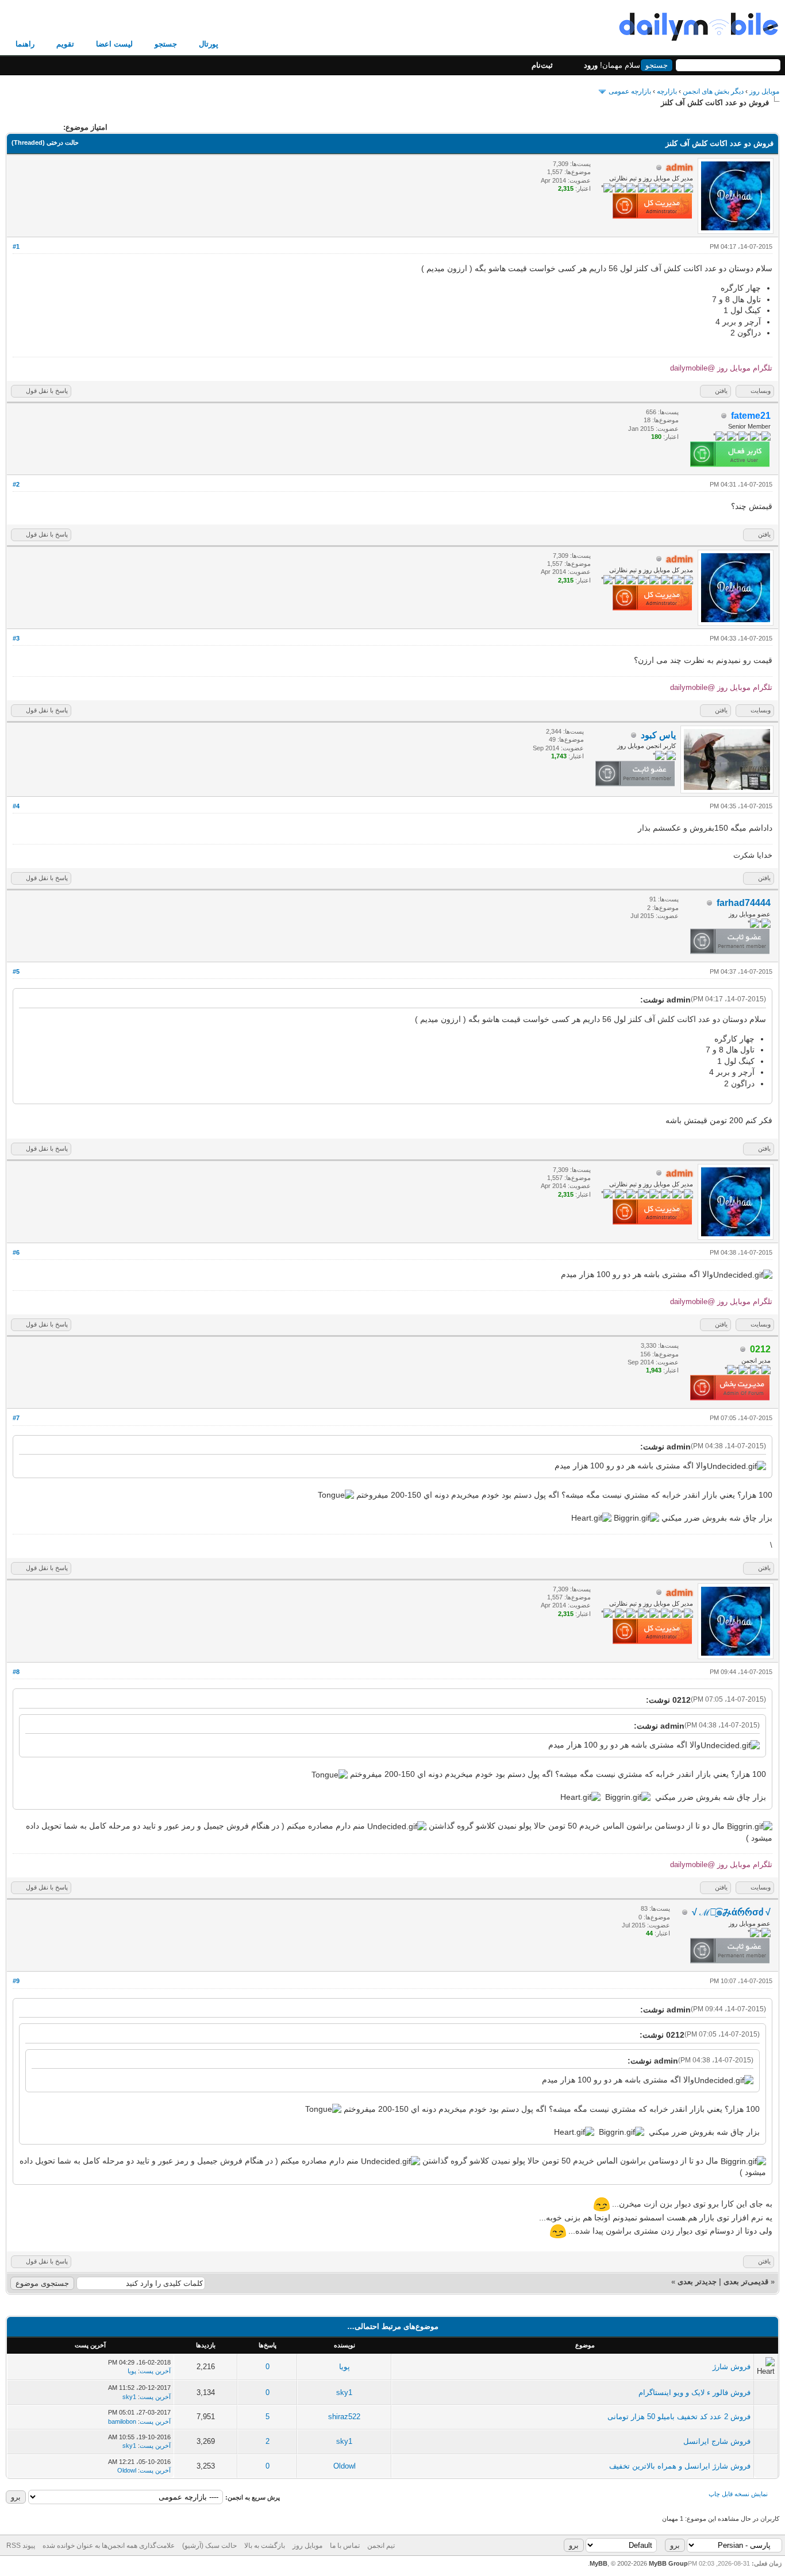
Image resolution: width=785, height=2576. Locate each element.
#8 (16, 1672)
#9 (16, 1981)
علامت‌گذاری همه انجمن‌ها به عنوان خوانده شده (109, 2546)
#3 (16, 638)
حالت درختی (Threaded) (45, 142)
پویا (345, 2367)
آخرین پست (155, 2371)
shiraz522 (344, 2417)
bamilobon (122, 2421)
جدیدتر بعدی (697, 2282)
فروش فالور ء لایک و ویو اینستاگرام (694, 2392)
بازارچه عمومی (630, 91)
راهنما (25, 44)
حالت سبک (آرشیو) (209, 2546)
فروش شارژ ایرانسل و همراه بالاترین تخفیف (680, 2466)
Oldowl (345, 2466)
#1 (16, 246)
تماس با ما (345, 2546)
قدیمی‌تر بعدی (746, 2282)
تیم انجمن (381, 2546)
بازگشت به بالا (265, 2546)
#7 (16, 1418)
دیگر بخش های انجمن (713, 91)
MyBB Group (668, 2563)
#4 (16, 806)
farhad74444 (744, 903)
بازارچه (667, 91)
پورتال (209, 44)
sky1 (344, 2392)
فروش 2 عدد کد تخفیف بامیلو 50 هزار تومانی (679, 2417)
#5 (16, 971)
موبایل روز (764, 91)
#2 (16, 484)
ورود (591, 65)
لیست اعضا (114, 44)
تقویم (65, 44)
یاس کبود (658, 735)
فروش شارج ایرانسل (717, 2441)
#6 (16, 1252)
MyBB (599, 2563)
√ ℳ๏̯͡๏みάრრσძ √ (731, 1912)
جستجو (166, 44)
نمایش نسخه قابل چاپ (738, 2494)
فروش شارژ (732, 2367)
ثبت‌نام (542, 65)
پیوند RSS (21, 2546)
